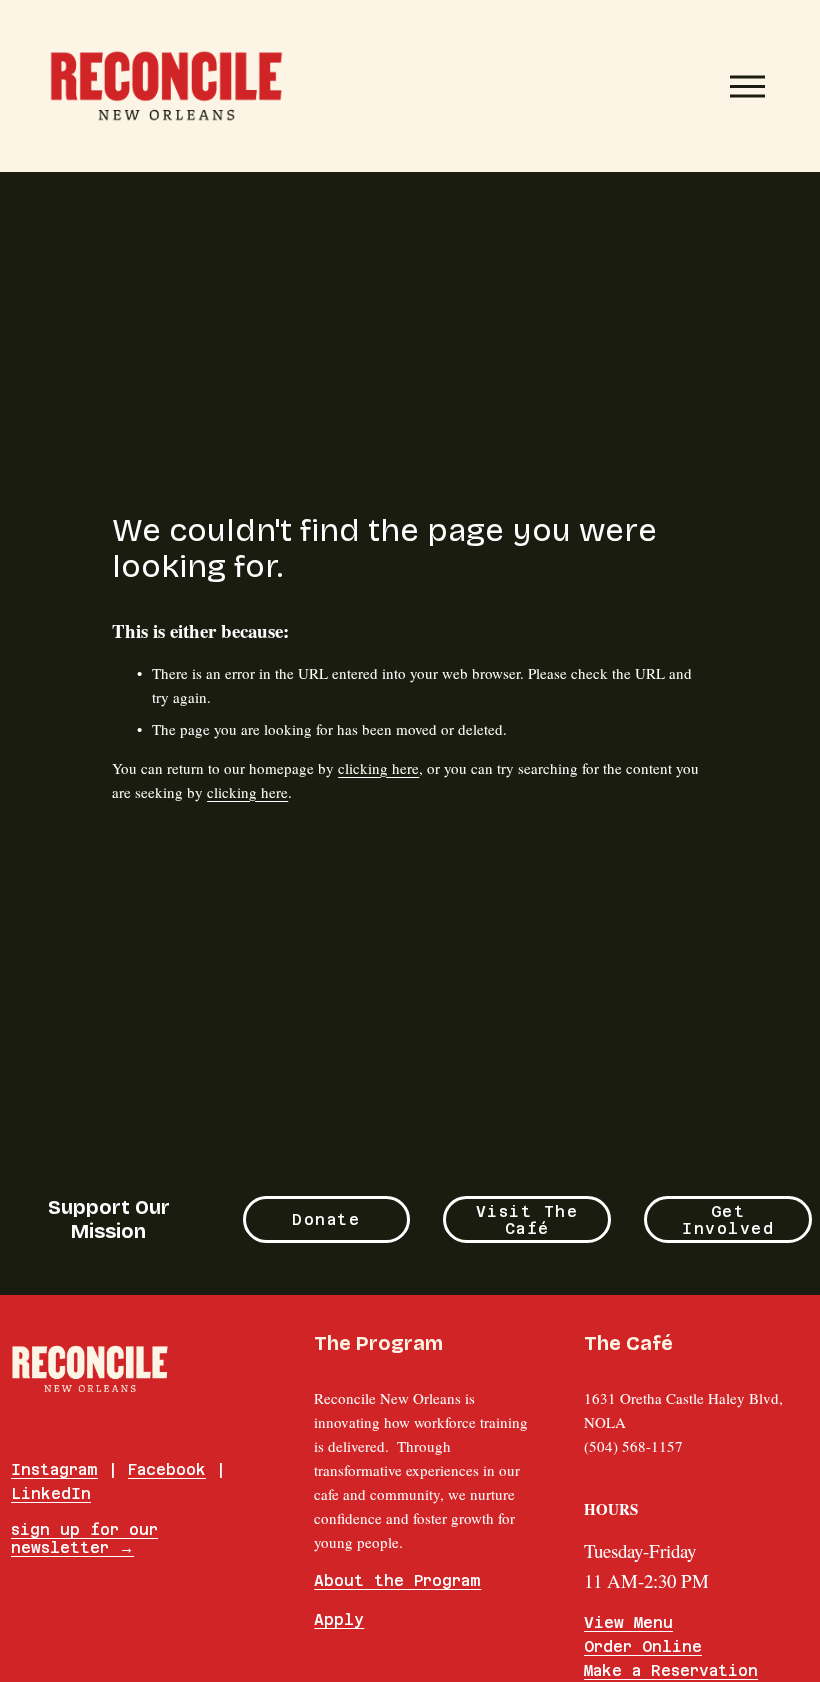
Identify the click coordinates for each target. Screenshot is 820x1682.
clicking (378, 768)
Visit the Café (527, 1220)
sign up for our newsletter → (84, 1538)
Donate (326, 1219)
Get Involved (728, 1220)
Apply (339, 1619)
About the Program (397, 1580)
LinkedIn (51, 1493)
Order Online (643, 1646)
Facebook (167, 1469)
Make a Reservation (671, 1670)
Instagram (54, 1469)
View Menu (628, 1622)
